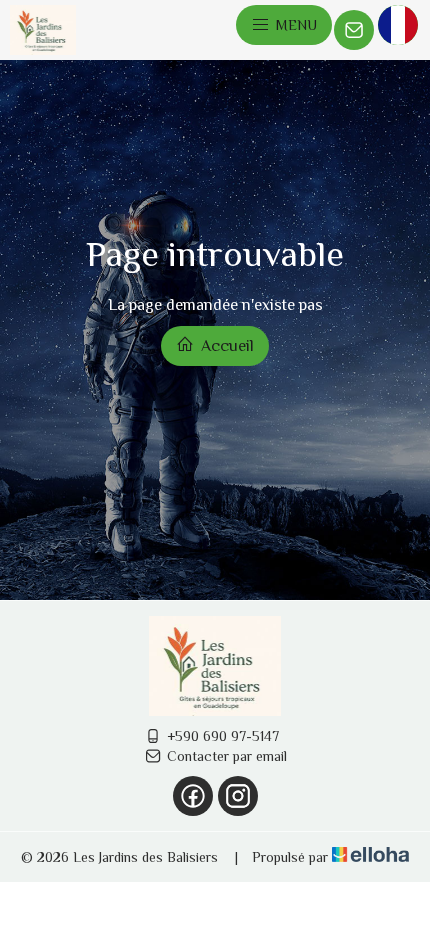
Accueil (225, 346)
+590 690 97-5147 (223, 736)
